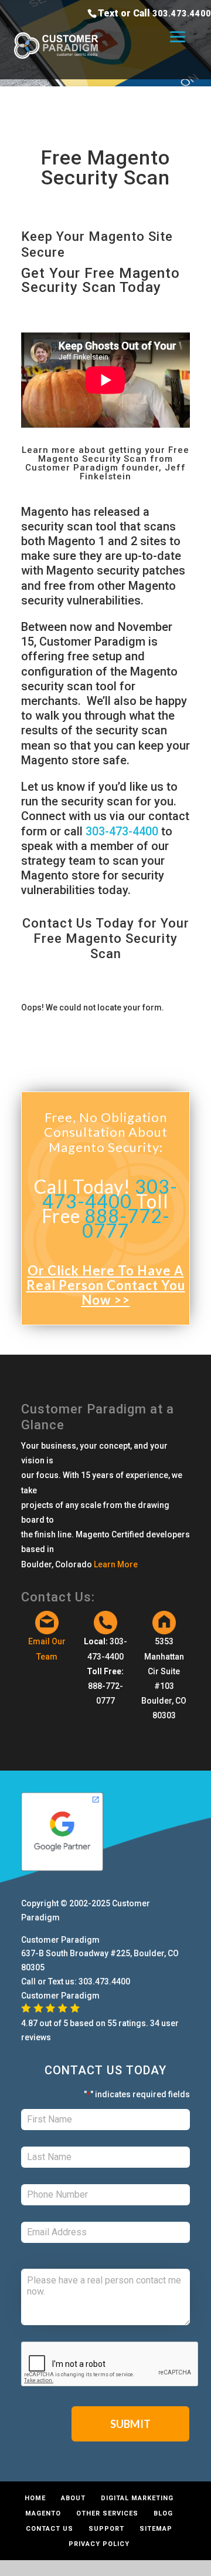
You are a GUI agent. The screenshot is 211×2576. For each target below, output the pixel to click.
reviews (36, 2037)
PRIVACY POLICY (99, 2544)
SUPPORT (106, 2529)
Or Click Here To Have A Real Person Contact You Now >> (106, 1285)
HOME (35, 2498)
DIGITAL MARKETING (137, 2498)
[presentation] (110, 2365)
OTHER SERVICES (107, 2513)
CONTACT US (50, 2529)
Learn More (116, 1564)
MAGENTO (43, 2513)
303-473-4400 (122, 831)
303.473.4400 (182, 14)
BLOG (163, 2513)
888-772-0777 (126, 1223)
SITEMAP (156, 2529)
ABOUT (73, 2498)
